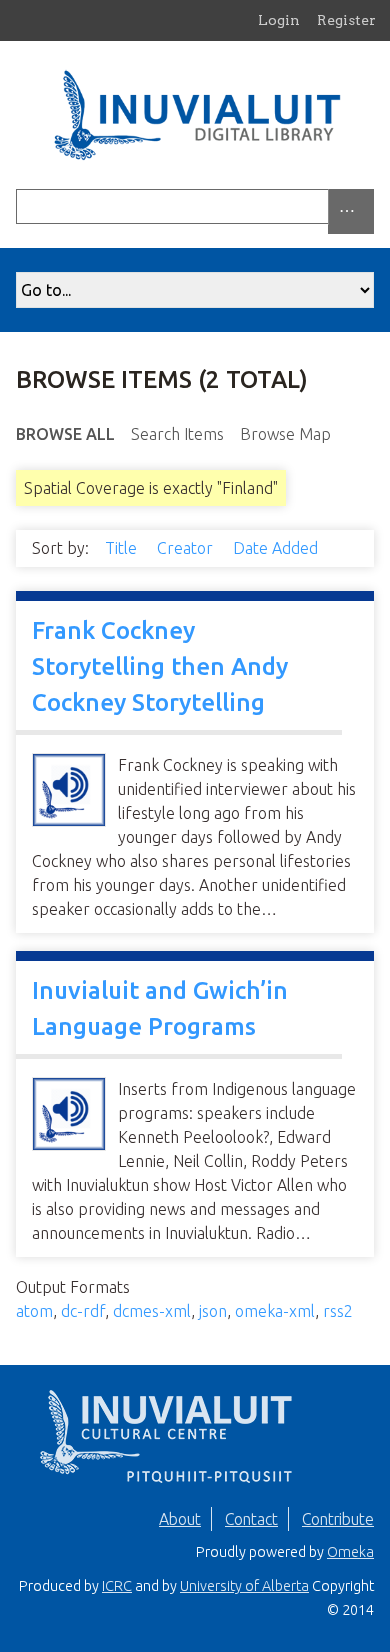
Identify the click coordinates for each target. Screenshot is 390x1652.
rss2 (338, 1311)
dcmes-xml (152, 1311)
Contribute (338, 1519)
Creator (187, 548)
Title (123, 548)
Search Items (177, 434)
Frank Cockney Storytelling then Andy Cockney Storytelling (160, 666)
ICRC (117, 1586)
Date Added (277, 548)
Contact (251, 1519)
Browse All (65, 434)
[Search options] (351, 211)
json (213, 1311)
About (180, 1519)
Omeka (350, 1552)
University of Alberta (244, 1586)
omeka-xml (275, 1311)
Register (346, 20)
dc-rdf (83, 1311)
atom (34, 1311)
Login (279, 20)
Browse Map (285, 434)
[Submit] (369, 206)
